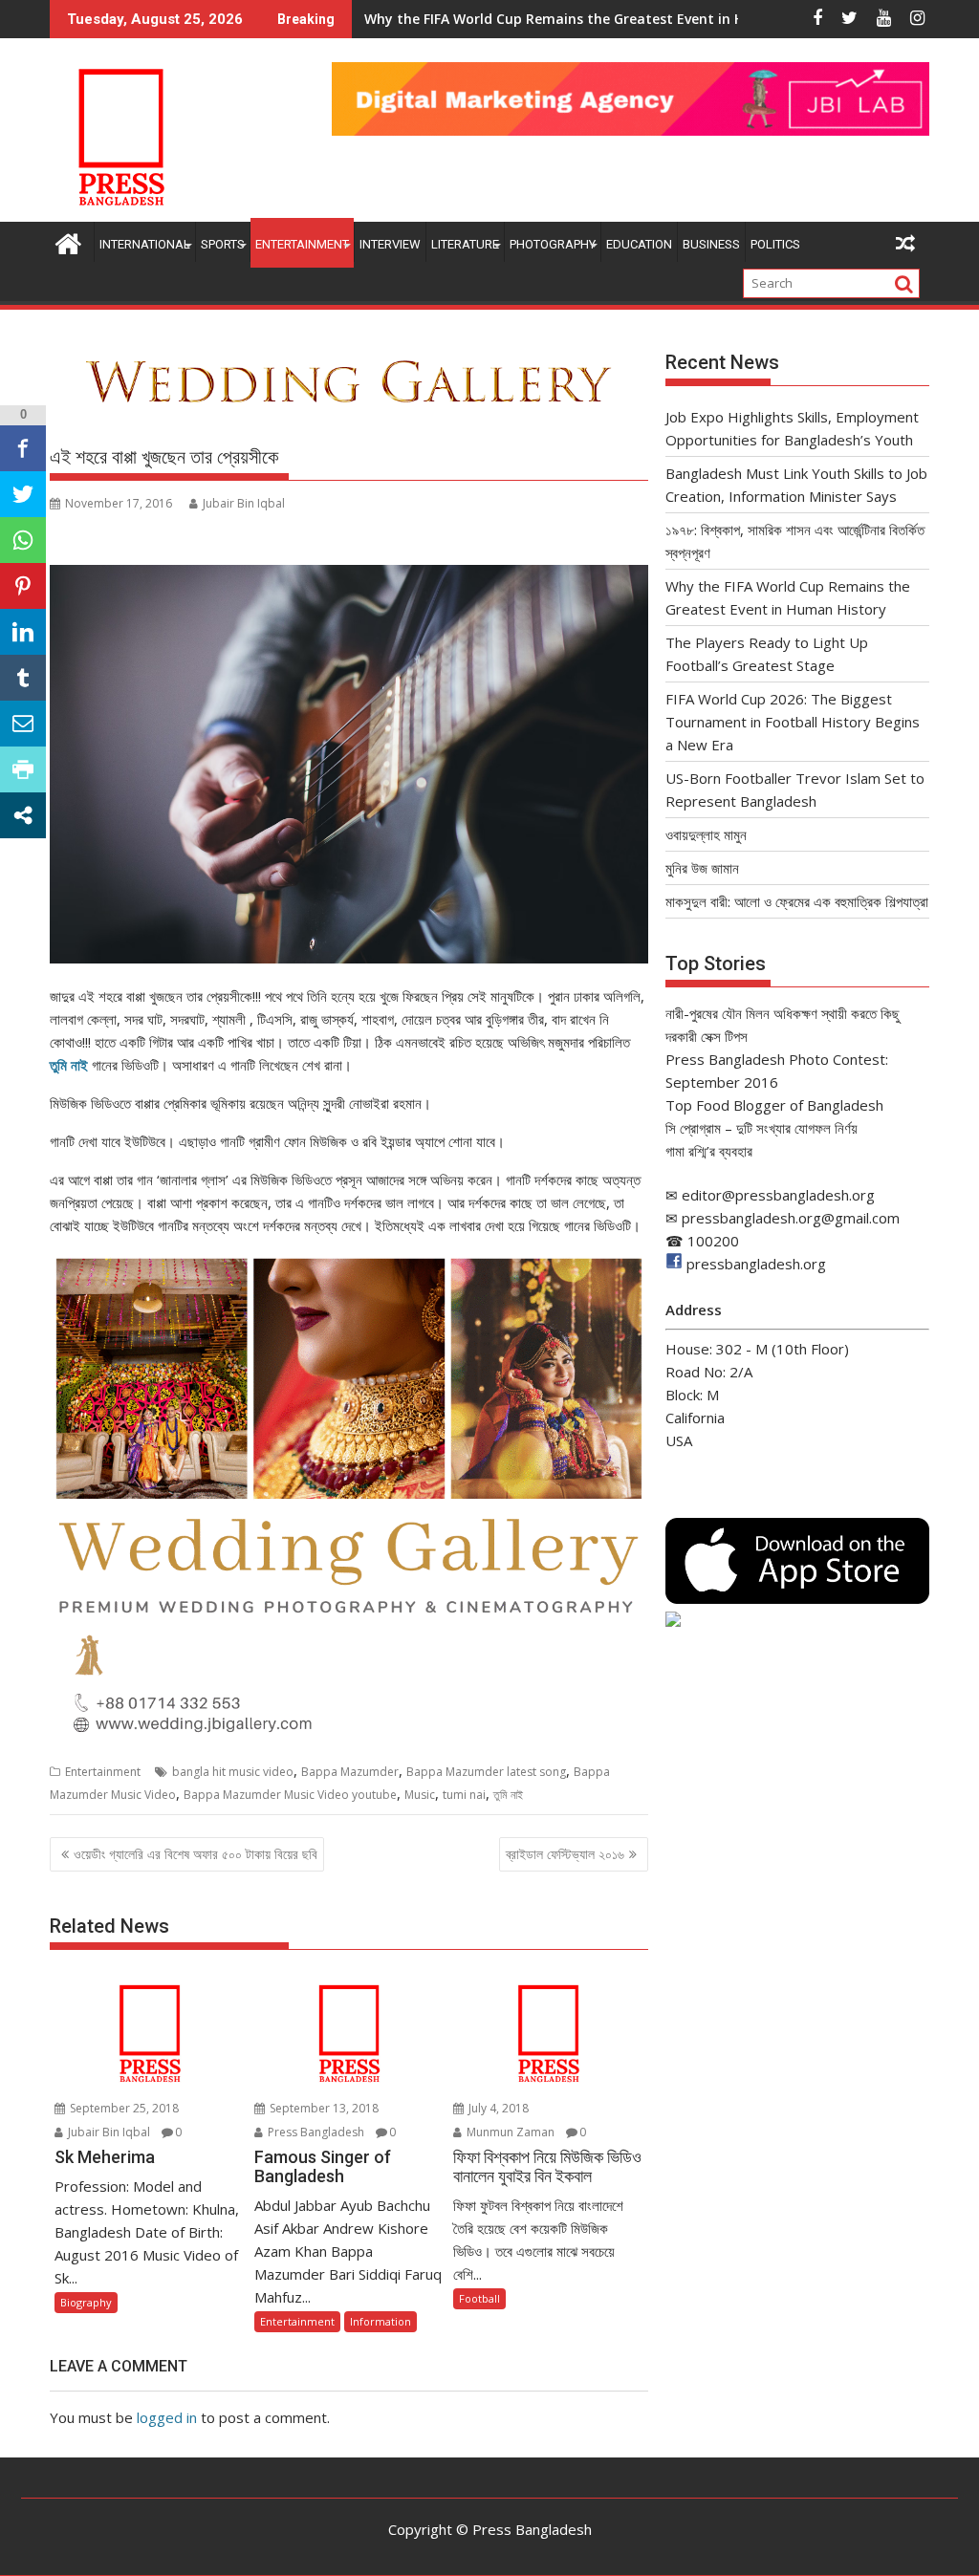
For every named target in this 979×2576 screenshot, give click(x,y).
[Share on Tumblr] (23, 678)
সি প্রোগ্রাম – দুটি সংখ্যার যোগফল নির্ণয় (761, 1128)
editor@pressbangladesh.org (778, 1195)
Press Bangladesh (315, 2132)
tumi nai (464, 1795)
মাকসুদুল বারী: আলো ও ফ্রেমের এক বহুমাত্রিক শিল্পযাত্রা (797, 901)
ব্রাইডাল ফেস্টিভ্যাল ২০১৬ (565, 1854)
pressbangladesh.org (756, 1264)
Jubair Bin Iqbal (244, 503)
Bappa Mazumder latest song (486, 1772)
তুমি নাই (69, 1065)
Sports (223, 244)
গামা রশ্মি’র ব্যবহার (709, 1151)
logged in (167, 2417)
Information (381, 2321)
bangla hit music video (233, 1772)
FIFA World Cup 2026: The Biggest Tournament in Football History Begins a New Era (793, 722)
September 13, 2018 (323, 2108)
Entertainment (302, 244)
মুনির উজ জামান (702, 868)
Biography (86, 2302)
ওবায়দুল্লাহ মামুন (706, 834)
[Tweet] (23, 494)
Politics (775, 244)
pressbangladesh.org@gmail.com (791, 1218)
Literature (465, 244)
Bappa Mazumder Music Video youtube (290, 1795)
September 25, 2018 (123, 2108)
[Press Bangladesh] (68, 241)
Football (479, 2298)
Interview (390, 244)
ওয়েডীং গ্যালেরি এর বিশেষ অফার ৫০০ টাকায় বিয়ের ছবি (196, 1854)
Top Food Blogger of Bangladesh (774, 1105)
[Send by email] (23, 724)
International (145, 244)
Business (711, 244)
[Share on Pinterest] (23, 586)
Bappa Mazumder (350, 1772)
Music (420, 1795)
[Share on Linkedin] (23, 632)
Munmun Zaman (509, 2132)
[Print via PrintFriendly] (23, 769)
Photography (553, 244)
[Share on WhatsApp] (23, 540)
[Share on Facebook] (23, 448)
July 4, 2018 (497, 2108)
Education (639, 244)
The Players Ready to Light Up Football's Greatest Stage (553, 19)
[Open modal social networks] (23, 815)
